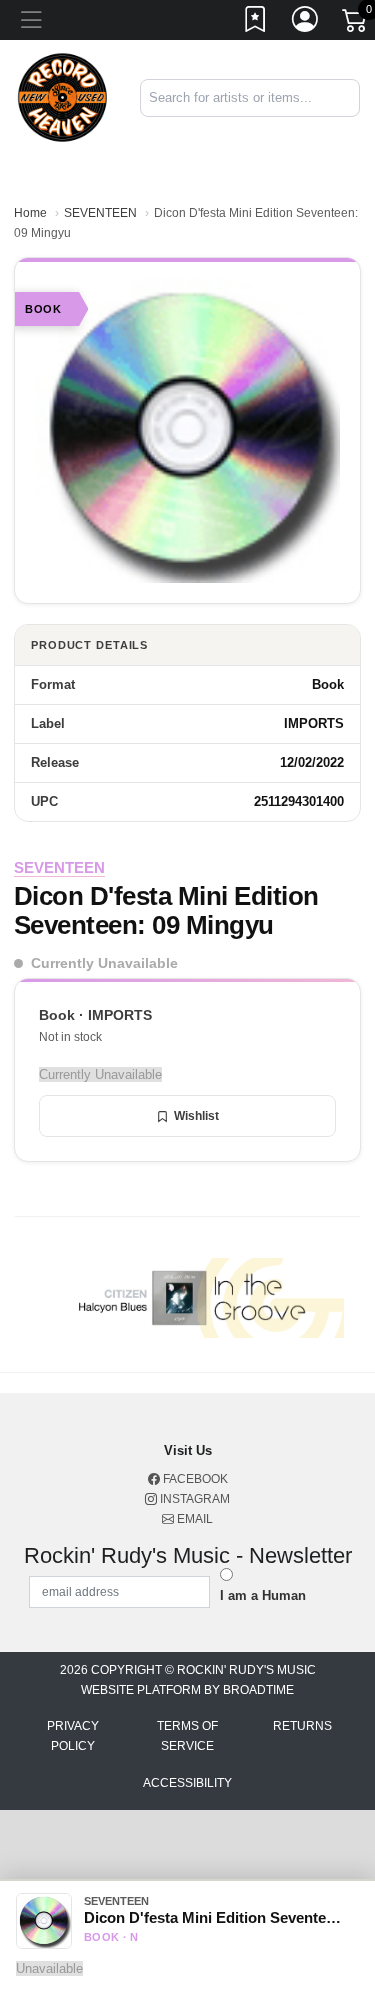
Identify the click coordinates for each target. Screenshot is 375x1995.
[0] (356, 24)
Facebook (194, 1479)
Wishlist (196, 1116)
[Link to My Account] (306, 23)
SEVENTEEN (100, 213)
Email (193, 1519)
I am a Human (263, 1595)
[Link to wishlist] (256, 23)
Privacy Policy (73, 1736)
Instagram (193, 1499)
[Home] (62, 96)
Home (30, 213)
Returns (302, 1726)
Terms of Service (187, 1736)
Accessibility (187, 1783)
